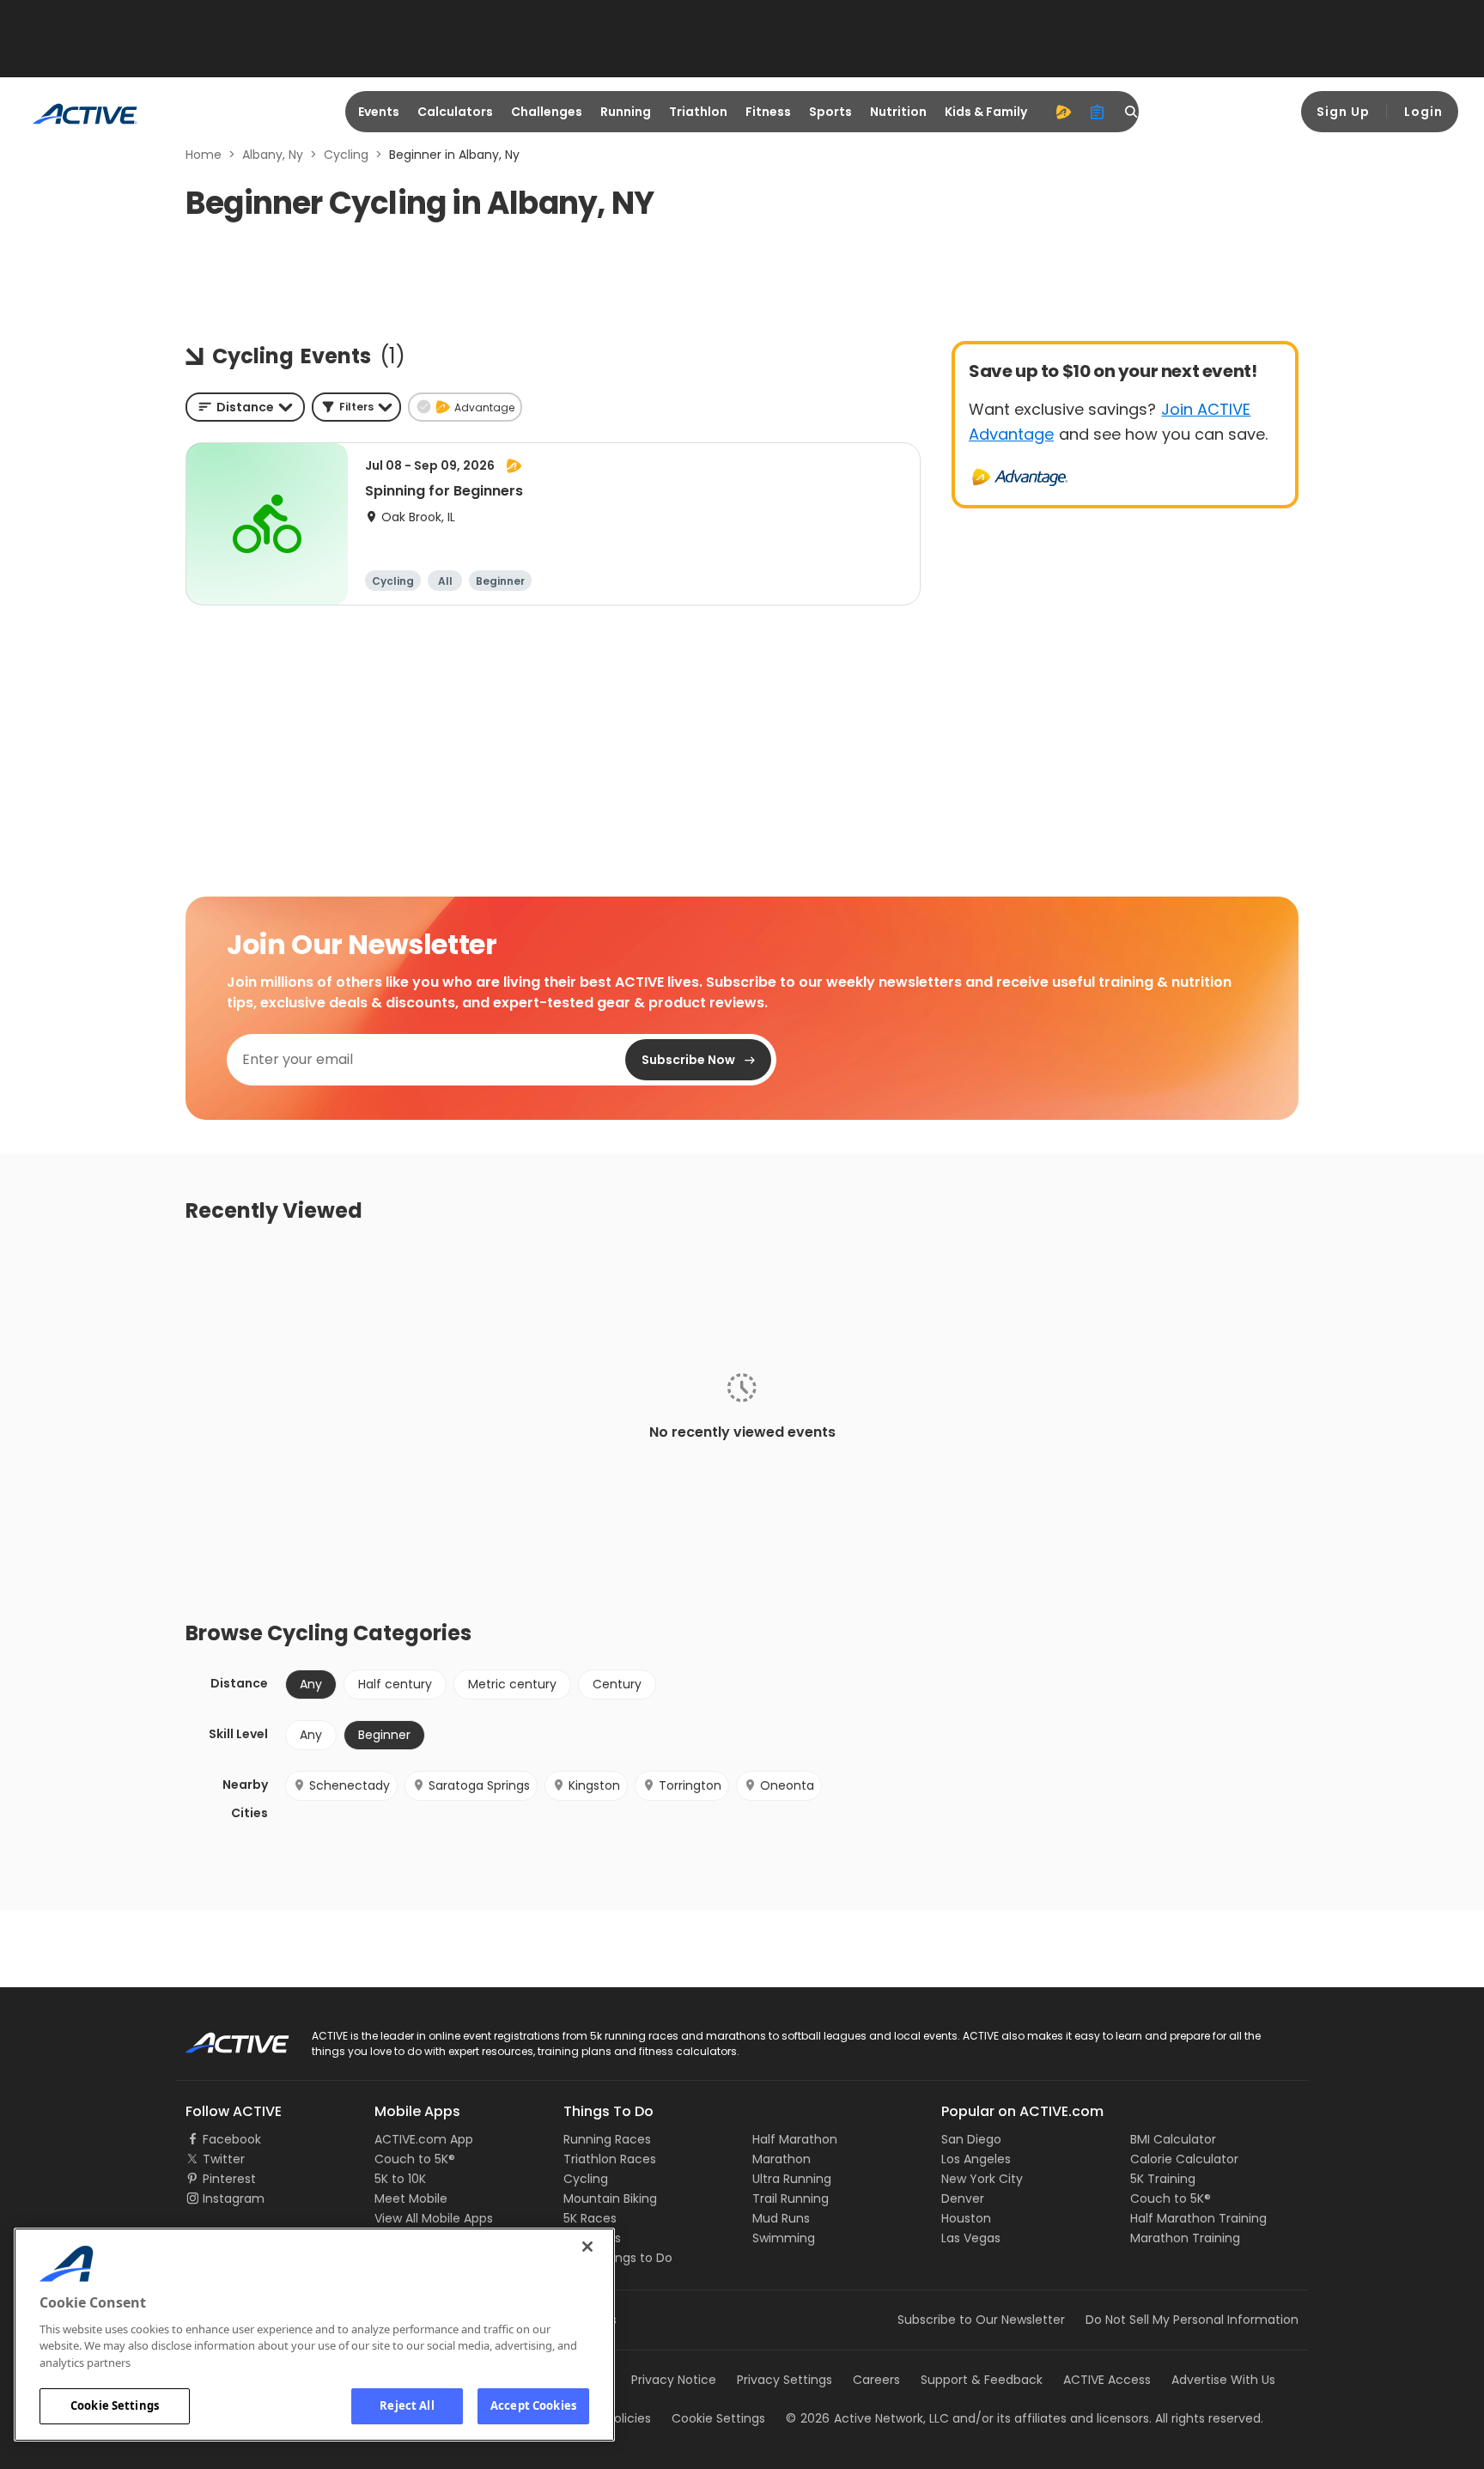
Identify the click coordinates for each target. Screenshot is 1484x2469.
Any (311, 1735)
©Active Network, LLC (867, 2418)
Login (1423, 112)
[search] (1132, 112)
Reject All (407, 2405)
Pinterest (229, 2179)
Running (626, 112)
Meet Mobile (411, 2198)
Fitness (768, 112)
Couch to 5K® (415, 2159)
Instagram (234, 2198)
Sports (830, 112)
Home (204, 155)
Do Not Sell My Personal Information (1192, 2320)
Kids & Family (986, 112)
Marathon (782, 2159)
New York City (982, 2179)
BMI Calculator (1173, 2139)
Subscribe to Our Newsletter (981, 2320)
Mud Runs (781, 2218)
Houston (966, 2218)
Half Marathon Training (1198, 2218)
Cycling (346, 155)
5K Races (590, 2218)
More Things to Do (618, 2258)
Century (617, 1684)
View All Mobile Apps (434, 2218)
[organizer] (1098, 112)
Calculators (455, 112)
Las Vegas (971, 2238)
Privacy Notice (674, 2380)
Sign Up (1343, 112)
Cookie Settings (115, 2405)
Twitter (224, 2159)
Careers (876, 2380)
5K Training (1163, 2179)
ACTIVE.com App (424, 2139)
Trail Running (791, 2198)
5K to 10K (400, 2179)
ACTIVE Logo (222, 2037)
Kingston (594, 1785)
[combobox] (245, 407)
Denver (963, 2198)
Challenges (547, 112)
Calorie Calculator (1184, 2159)
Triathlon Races (610, 2159)
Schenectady (350, 1785)
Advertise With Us (1223, 2380)
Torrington (690, 1785)
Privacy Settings (785, 2380)
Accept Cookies (533, 2405)
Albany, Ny (273, 155)
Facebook (232, 2139)
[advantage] (1063, 112)
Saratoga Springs (479, 1785)
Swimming (784, 2238)
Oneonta (787, 1785)
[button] (356, 407)
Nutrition (898, 112)
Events (379, 112)
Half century (395, 1684)
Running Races (607, 2139)
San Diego (971, 2139)
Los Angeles (976, 2159)
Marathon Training (1185, 2238)
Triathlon (698, 112)
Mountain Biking (610, 2198)
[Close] (587, 2247)
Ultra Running (792, 2179)
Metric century (512, 1684)
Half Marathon (795, 2139)
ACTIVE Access (1107, 2380)
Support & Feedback (982, 2380)
